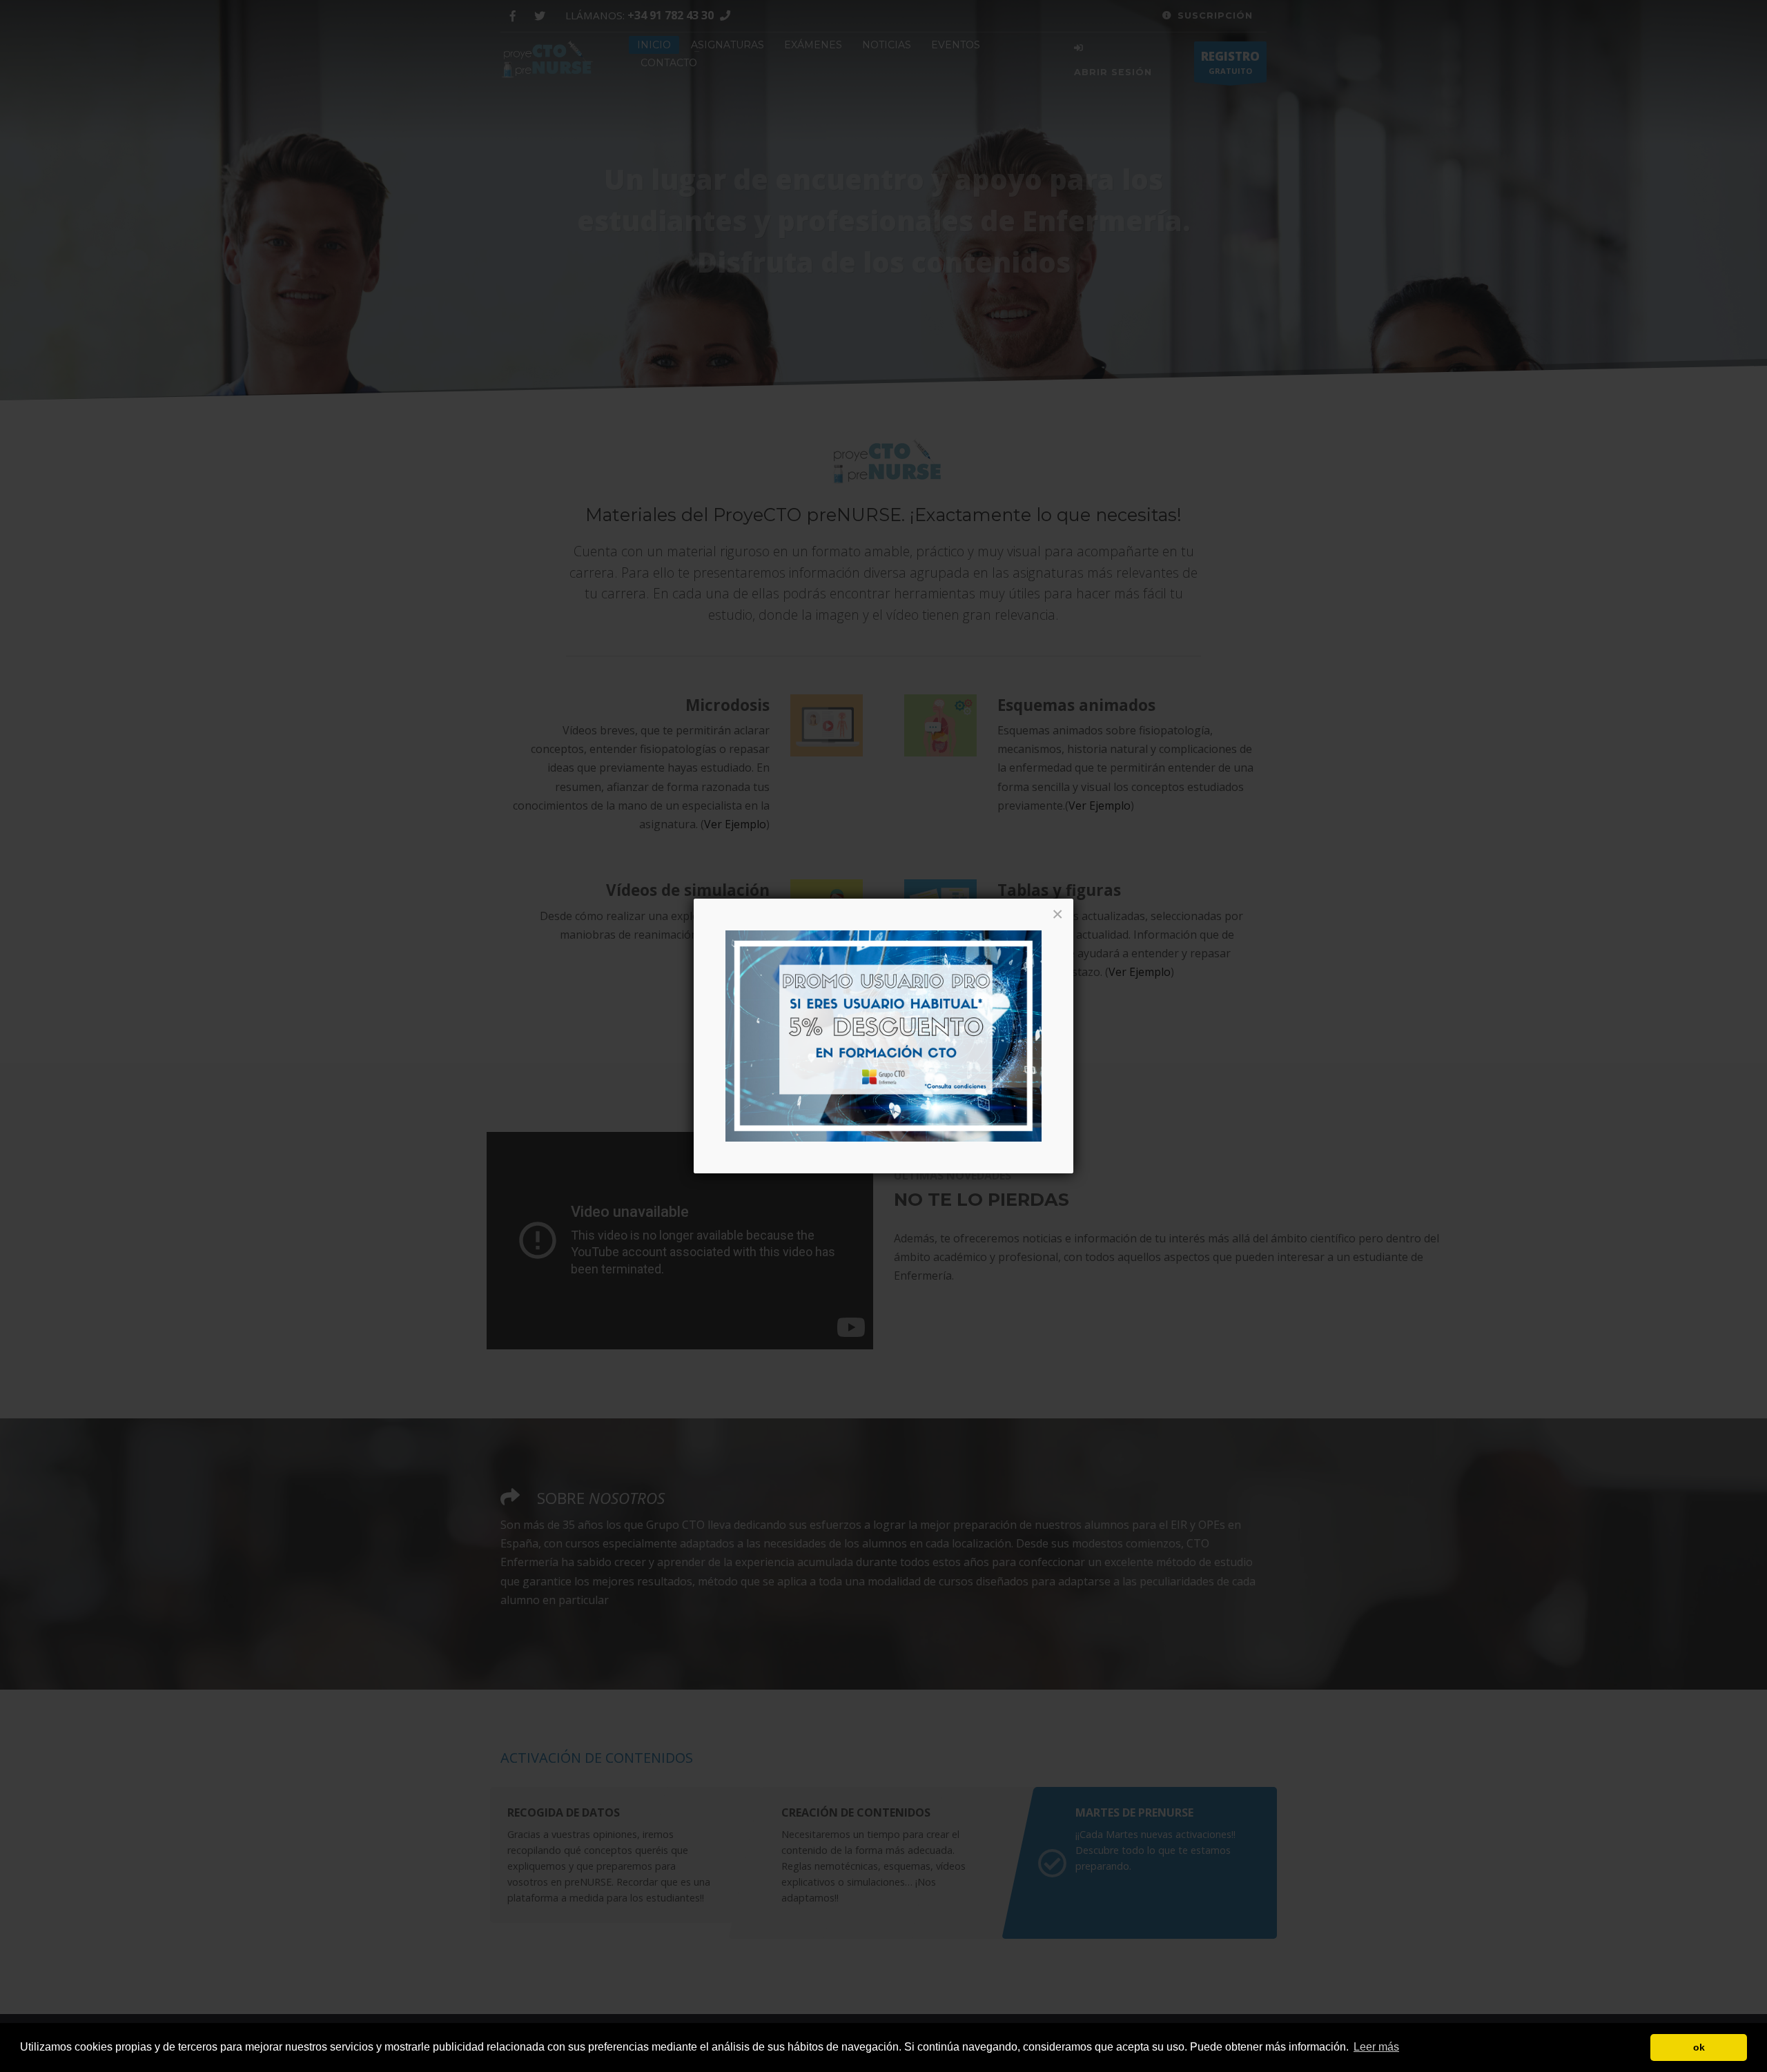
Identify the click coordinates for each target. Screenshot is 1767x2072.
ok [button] (1699, 2047)
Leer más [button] (1376, 2047)
